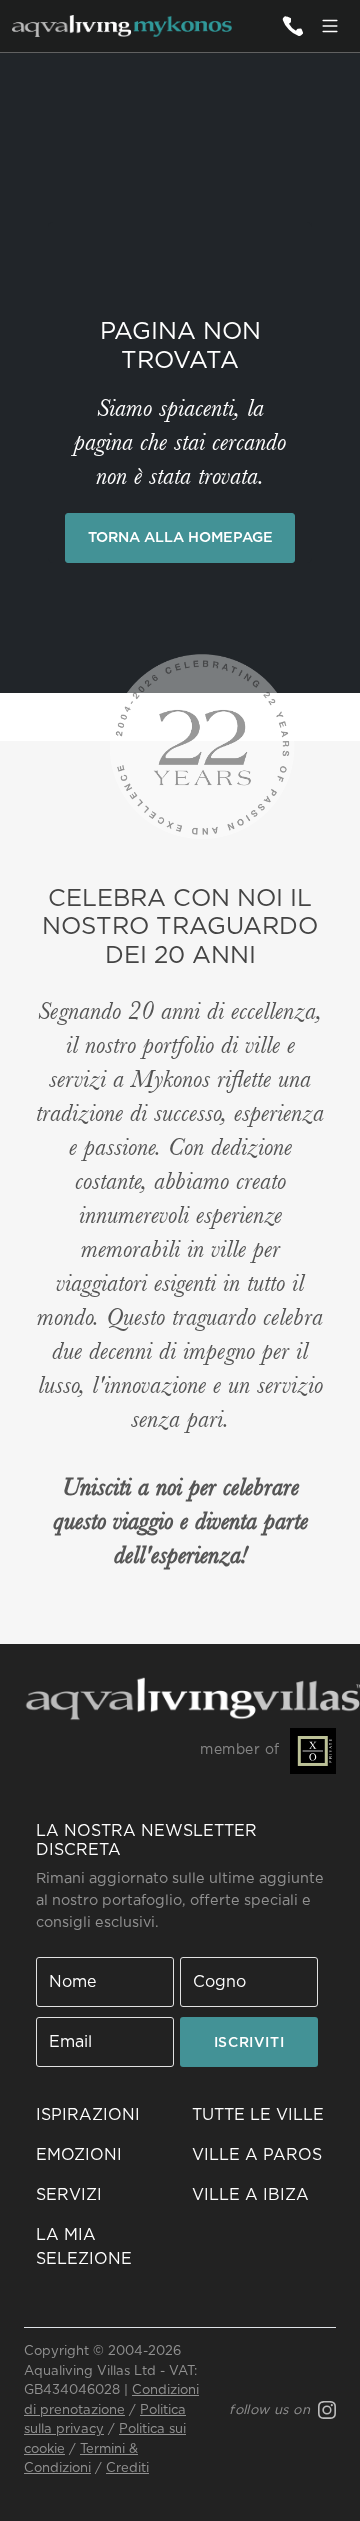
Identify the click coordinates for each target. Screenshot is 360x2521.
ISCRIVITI (105, 2175)
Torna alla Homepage (180, 537)
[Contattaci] (292, 26)
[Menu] (330, 26)
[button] (102, 2379)
